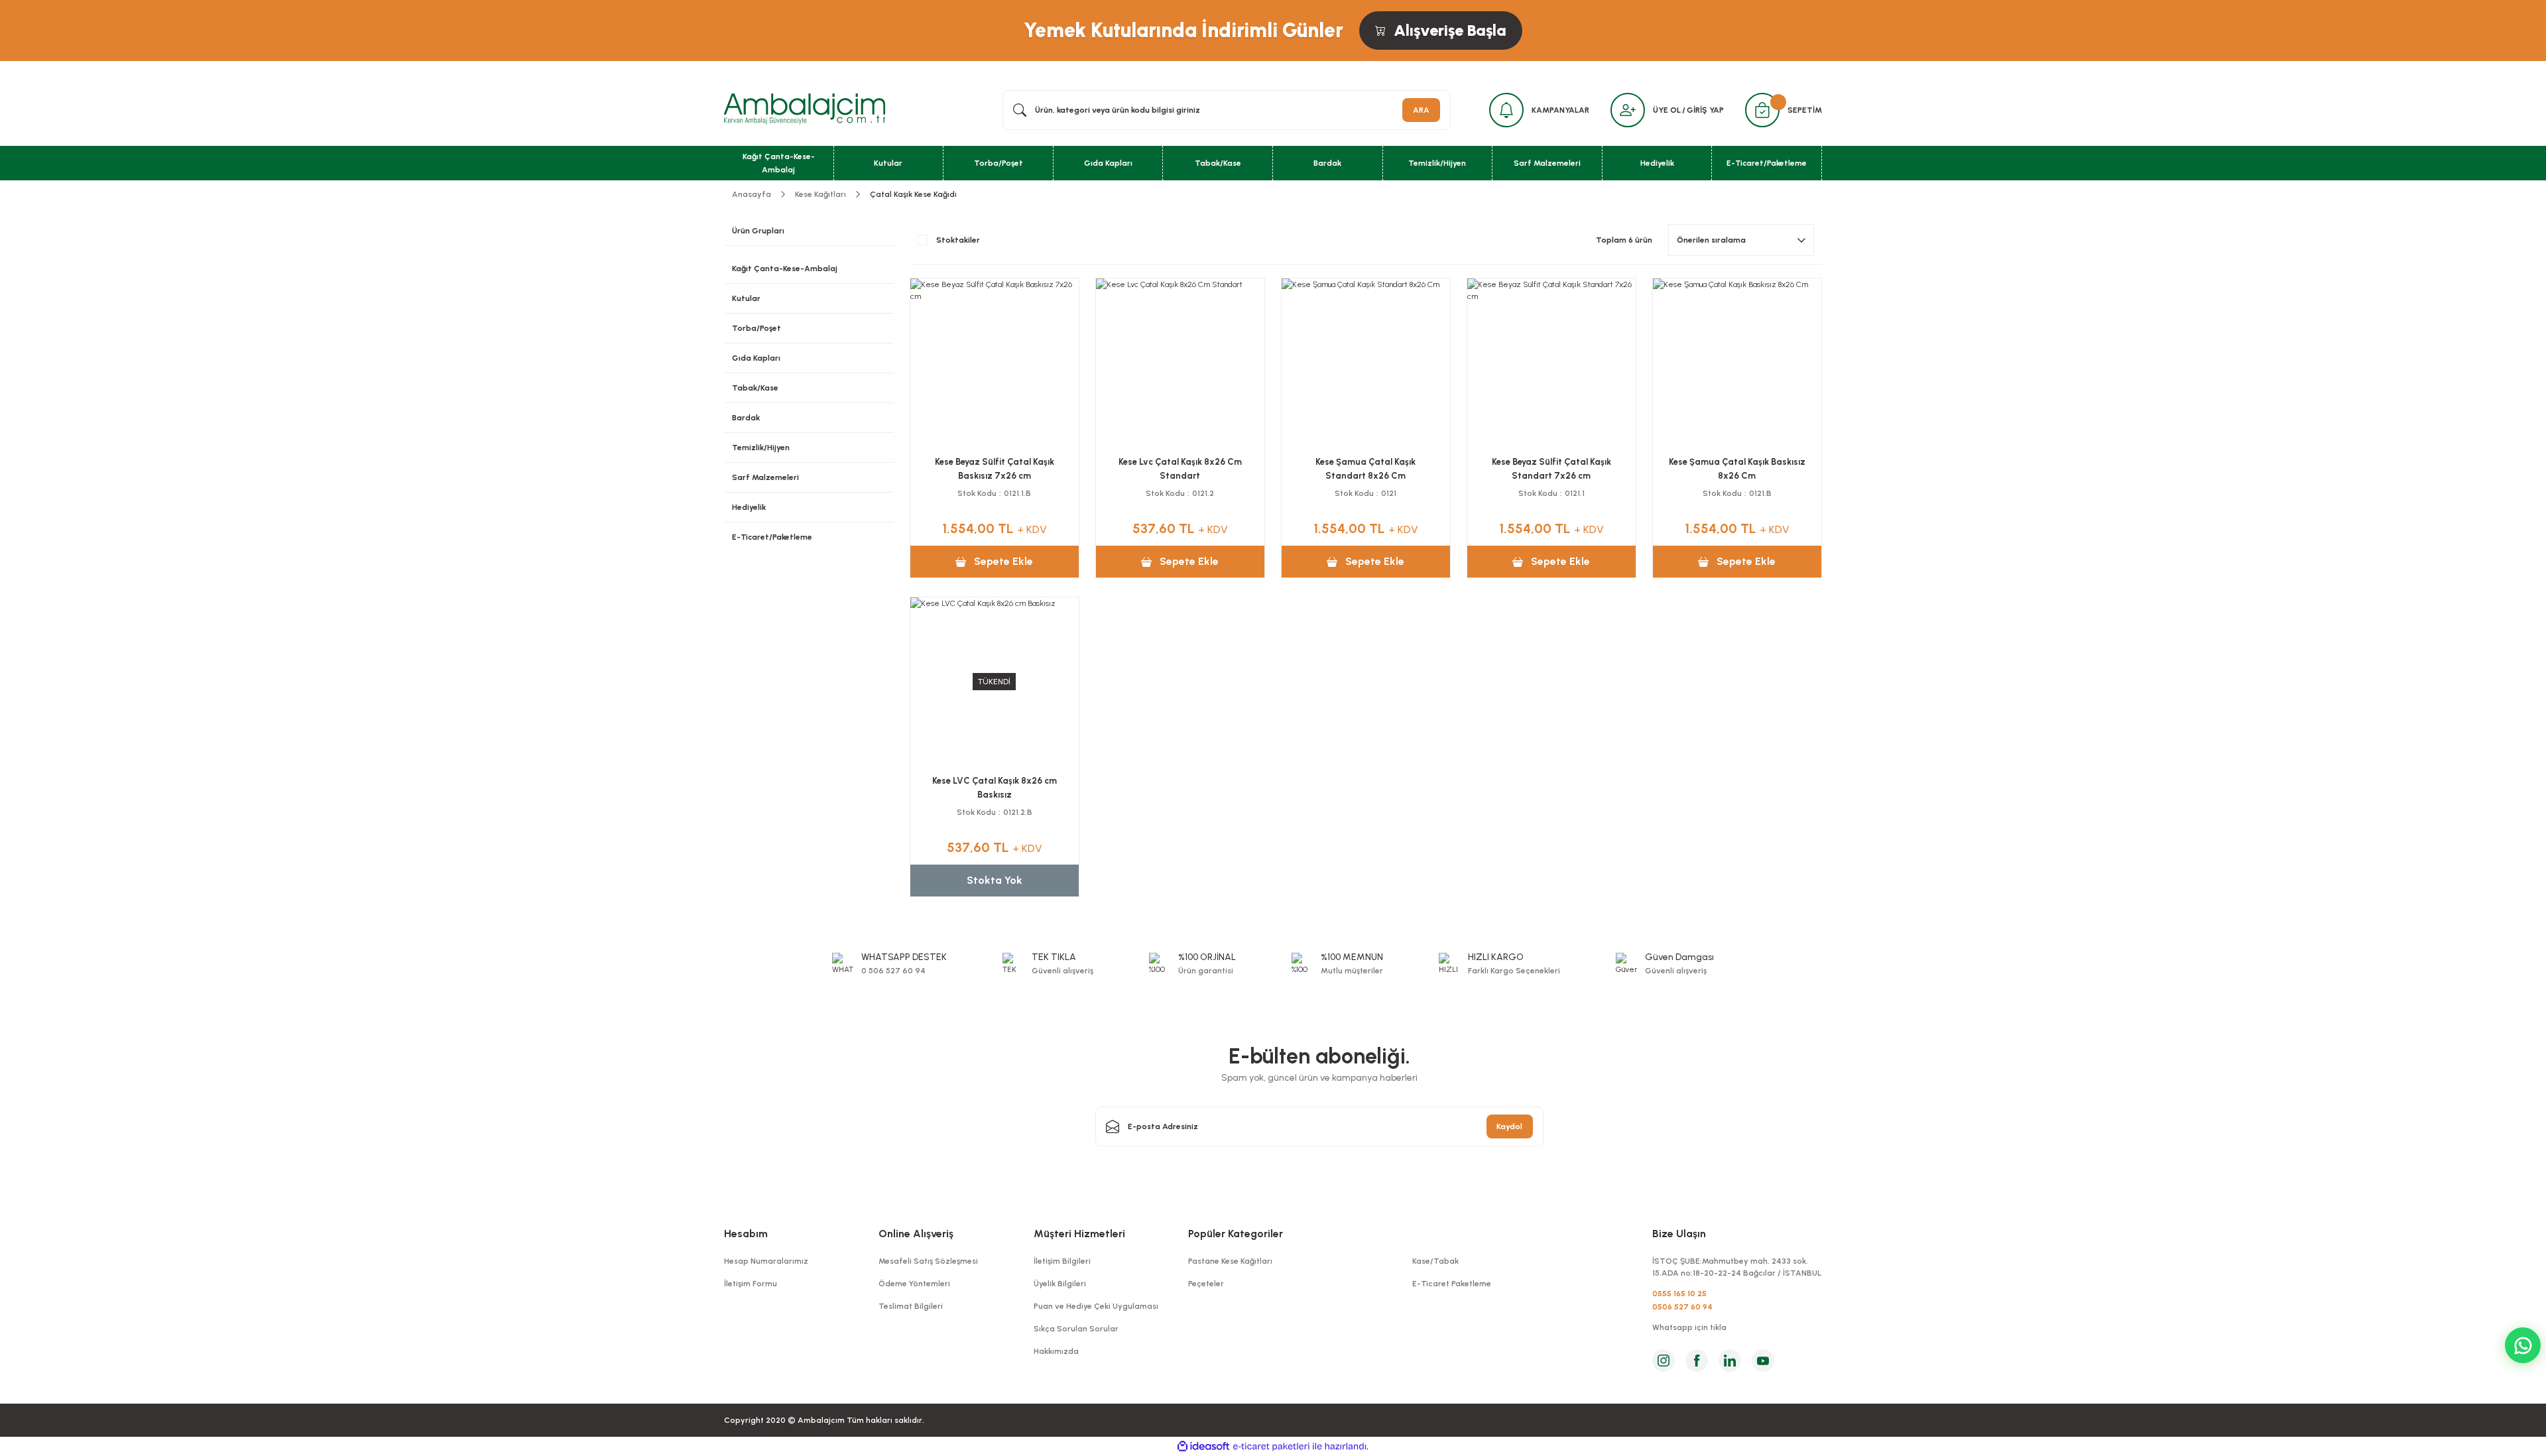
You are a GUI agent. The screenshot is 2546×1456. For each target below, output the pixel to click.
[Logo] (805, 109)
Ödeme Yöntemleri (914, 1284)
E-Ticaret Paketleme (1452, 1284)
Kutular (746, 298)
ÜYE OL (1667, 110)
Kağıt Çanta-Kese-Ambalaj (785, 269)
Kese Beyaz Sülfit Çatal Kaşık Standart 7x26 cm (1551, 469)
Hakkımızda (1056, 1351)
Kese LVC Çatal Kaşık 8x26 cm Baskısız (995, 788)
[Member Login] (1628, 110)
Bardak (746, 418)
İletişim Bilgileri (1062, 1261)
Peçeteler (1206, 1284)
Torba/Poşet (757, 328)
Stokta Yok (995, 880)
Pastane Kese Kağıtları (1230, 1261)
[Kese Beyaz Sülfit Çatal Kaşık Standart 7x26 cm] (1551, 363)
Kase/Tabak (1435, 1261)
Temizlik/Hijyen (761, 448)
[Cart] (1762, 110)
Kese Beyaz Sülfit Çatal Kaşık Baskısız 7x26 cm (995, 469)
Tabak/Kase (755, 388)
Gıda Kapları (756, 358)
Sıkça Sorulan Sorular (1076, 1329)
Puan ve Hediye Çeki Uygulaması (1096, 1306)
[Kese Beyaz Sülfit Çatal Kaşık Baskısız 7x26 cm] (995, 363)
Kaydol (1509, 1126)
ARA (1421, 110)
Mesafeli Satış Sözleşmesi (928, 1261)
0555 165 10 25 (1679, 1294)
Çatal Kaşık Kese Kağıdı (913, 194)
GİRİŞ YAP (1705, 110)
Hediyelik (749, 507)
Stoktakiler (958, 240)
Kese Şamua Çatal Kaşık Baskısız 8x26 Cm (1737, 469)
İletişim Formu (751, 1284)
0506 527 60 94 (1682, 1307)
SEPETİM (1805, 110)
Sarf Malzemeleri (765, 477)
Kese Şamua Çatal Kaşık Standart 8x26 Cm (1365, 469)
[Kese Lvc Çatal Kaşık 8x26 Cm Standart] (1180, 363)
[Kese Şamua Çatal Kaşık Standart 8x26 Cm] (1366, 363)
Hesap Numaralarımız (766, 1261)
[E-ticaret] (1271, 1447)
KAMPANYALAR (1560, 110)
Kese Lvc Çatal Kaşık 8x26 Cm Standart (1180, 469)
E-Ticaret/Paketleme (772, 537)
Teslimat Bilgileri (911, 1306)
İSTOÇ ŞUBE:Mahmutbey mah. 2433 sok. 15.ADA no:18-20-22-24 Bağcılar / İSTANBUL (1737, 1267)
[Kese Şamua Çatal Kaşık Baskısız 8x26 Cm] (1737, 363)
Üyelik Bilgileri (1060, 1284)
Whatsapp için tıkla (1689, 1327)
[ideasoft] (1203, 1446)
